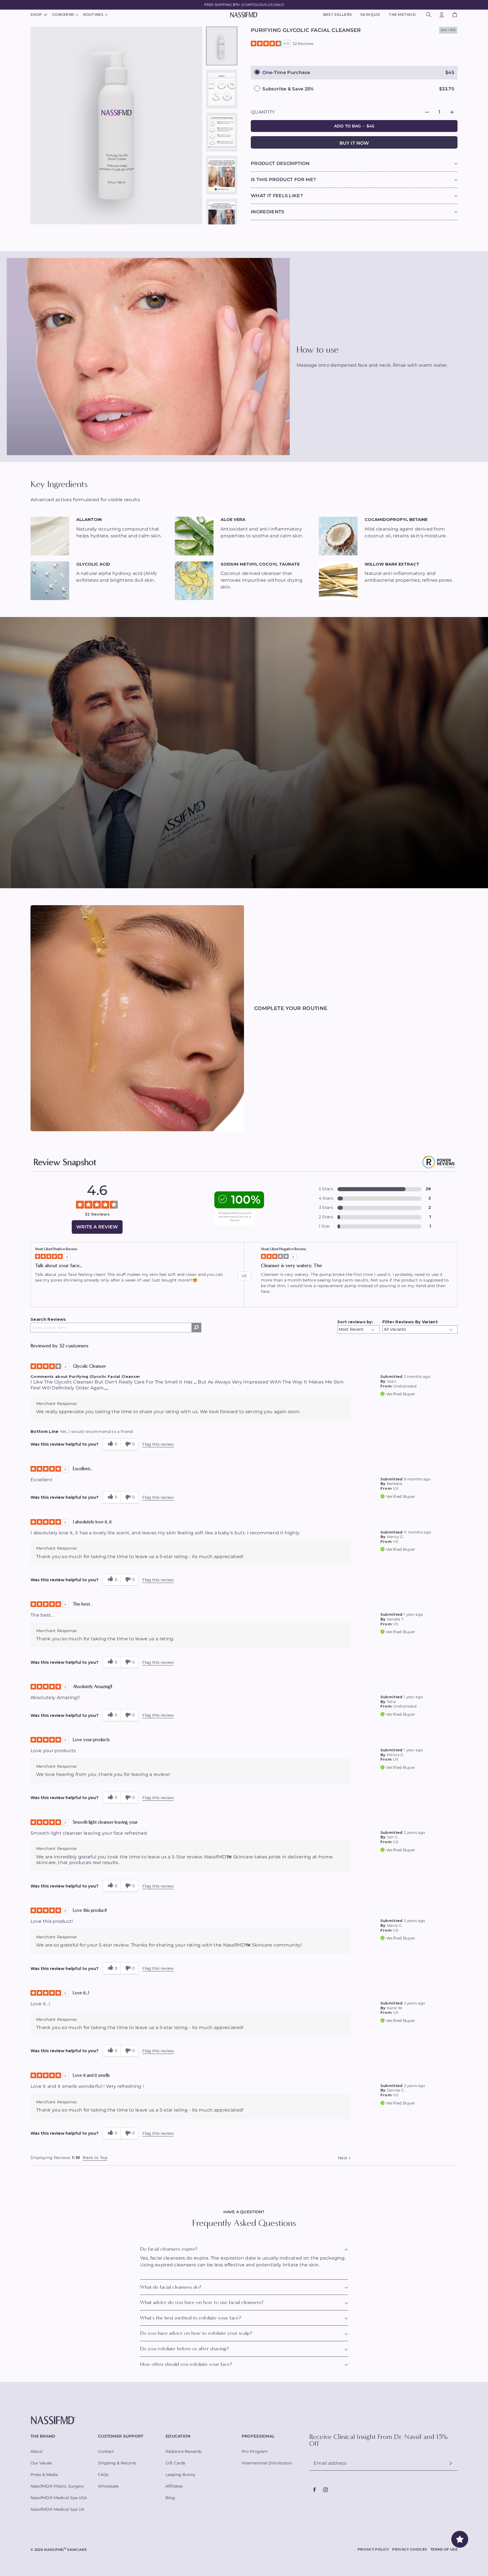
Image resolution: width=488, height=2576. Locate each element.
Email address (330, 2463)
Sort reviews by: (355, 1322)
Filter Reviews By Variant (410, 1322)
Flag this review (158, 1444)
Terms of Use (444, 2549)
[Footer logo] (244, 2420)
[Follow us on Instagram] (325, 2490)
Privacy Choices (410, 2549)
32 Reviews (303, 44)
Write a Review (97, 1227)
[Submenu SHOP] (45, 15)
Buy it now (354, 143)
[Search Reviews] (196, 1328)
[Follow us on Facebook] (315, 2490)
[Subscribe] (451, 2463)
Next (344, 2158)
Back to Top (95, 2158)
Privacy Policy (373, 2549)
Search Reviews (48, 1319)
